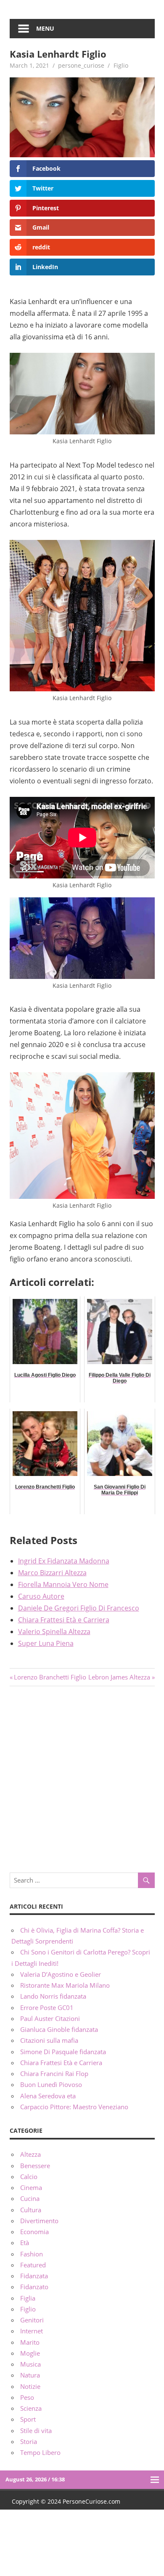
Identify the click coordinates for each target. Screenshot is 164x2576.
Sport (28, 2419)
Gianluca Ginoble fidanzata (59, 2029)
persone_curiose (81, 65)
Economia (34, 2232)
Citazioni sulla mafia (49, 2040)
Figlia (28, 2298)
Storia (29, 2441)
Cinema (31, 2187)
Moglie (30, 2353)
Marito (30, 2342)
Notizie (30, 2386)
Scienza (31, 2408)
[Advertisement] (82, 1778)
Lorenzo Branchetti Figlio (50, 1677)
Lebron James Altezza (119, 1677)
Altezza (30, 2154)
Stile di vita (36, 2431)
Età (25, 2243)
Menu (45, 28)
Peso (27, 2397)
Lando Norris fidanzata (53, 1996)
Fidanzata (34, 2276)
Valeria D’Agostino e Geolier (61, 1974)
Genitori (32, 2320)
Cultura (31, 2210)
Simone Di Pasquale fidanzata (63, 2052)
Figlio (121, 65)
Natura (30, 2375)
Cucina (30, 2198)
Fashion (32, 2254)
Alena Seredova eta (48, 2096)
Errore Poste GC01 (47, 2007)
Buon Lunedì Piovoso (51, 2084)
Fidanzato (34, 2287)
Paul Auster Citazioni (50, 2018)
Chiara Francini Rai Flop (54, 2073)
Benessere (35, 2166)
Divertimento (39, 2221)
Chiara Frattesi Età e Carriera (61, 2063)
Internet (32, 2331)
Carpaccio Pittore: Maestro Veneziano (74, 2107)
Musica (30, 2364)
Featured (33, 2265)
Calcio (29, 2177)
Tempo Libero (40, 2452)
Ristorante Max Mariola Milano (65, 1985)
